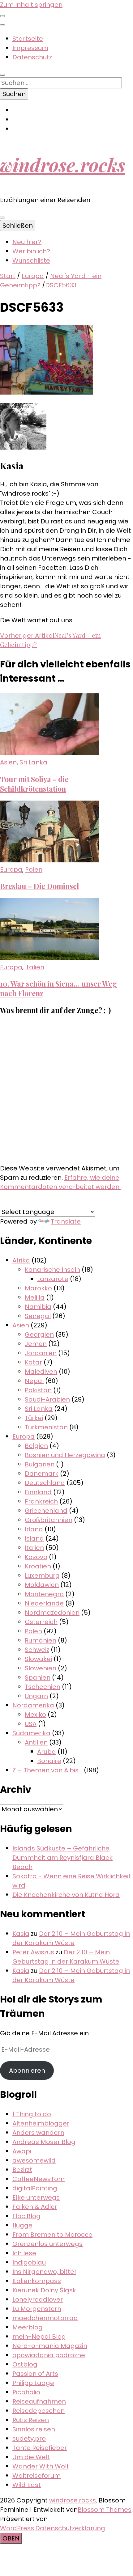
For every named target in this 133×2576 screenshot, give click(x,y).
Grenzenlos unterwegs (47, 2244)
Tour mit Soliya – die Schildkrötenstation (34, 784)
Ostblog (25, 2364)
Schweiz (37, 1650)
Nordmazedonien (52, 1613)
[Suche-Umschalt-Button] (2, 75)
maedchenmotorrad (45, 2318)
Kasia (21, 1934)
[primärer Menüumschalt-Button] (2, 218)
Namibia (38, 1307)
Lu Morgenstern (37, 2309)
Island (34, 1538)
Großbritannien (49, 1520)
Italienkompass (37, 2281)
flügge (22, 2225)
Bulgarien (40, 1464)
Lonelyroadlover (38, 2299)
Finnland (38, 1492)
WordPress (17, 2528)
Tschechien (43, 1687)
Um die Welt (31, 2457)
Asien (8, 762)
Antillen (36, 1742)
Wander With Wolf (41, 2466)
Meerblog (28, 2327)
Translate (66, 1221)
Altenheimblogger (41, 2123)
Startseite (28, 39)
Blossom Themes (105, 2510)
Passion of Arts (35, 2374)
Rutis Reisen (31, 2420)
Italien (35, 967)
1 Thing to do (32, 2114)
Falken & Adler (35, 2207)
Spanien (38, 1677)
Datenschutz (32, 57)
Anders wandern (38, 2133)
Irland (34, 1529)
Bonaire (49, 1761)
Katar (33, 1362)
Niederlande (44, 1603)
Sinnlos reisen (34, 2429)
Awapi (22, 2151)
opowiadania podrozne (49, 2355)
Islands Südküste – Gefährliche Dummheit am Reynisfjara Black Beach (62, 1858)
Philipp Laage (33, 2383)
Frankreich (41, 1501)
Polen (34, 869)
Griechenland (46, 1511)
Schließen (18, 226)
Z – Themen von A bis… (47, 1770)
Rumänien (41, 1640)
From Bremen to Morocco (52, 2235)
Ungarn (36, 1696)
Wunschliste (31, 260)
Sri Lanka (33, 762)
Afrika (21, 1260)
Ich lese (24, 2253)
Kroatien (38, 1566)
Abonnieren (27, 2071)
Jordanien (41, 1353)
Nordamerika (33, 1705)
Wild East (27, 2485)
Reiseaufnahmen (39, 2401)
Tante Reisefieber (40, 2448)
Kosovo (36, 1557)
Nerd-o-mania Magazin (50, 2346)
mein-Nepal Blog (39, 2337)
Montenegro (44, 1594)
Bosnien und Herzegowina (65, 1455)
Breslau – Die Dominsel (39, 886)
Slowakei (38, 1659)
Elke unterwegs (36, 2197)
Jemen (36, 1344)
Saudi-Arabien (47, 1399)
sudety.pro (29, 2439)
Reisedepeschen (39, 2411)
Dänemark (42, 1474)
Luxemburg (42, 1576)
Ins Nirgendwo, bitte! (44, 2272)
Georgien (39, 1335)
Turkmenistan (46, 1427)
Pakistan (38, 1390)
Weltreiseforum (36, 2476)
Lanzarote (53, 1279)
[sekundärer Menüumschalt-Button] (2, 16)
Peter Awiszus (33, 1952)
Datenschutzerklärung (70, 2528)
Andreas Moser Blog (44, 2142)
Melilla (35, 1297)
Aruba (47, 1752)
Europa (33, 276)
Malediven (41, 1372)
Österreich (41, 1622)
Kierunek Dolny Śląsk (44, 2290)
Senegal (38, 1316)
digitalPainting (35, 2188)
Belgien (36, 1446)
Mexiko (35, 1715)
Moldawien (42, 1585)
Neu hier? (27, 242)
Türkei (34, 1418)
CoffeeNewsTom (39, 2179)
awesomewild (34, 2160)
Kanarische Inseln (52, 1270)
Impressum (30, 48)
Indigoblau (29, 2262)
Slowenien (41, 1668)
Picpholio (26, 2392)
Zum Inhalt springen (31, 5)
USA (31, 1724)
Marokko (38, 1288)
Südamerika (31, 1733)
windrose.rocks (63, 164)
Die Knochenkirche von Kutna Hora (66, 1895)
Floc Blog (26, 2216)
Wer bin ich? (31, 251)
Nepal (34, 1381)
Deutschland (45, 1483)
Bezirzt (22, 2170)
